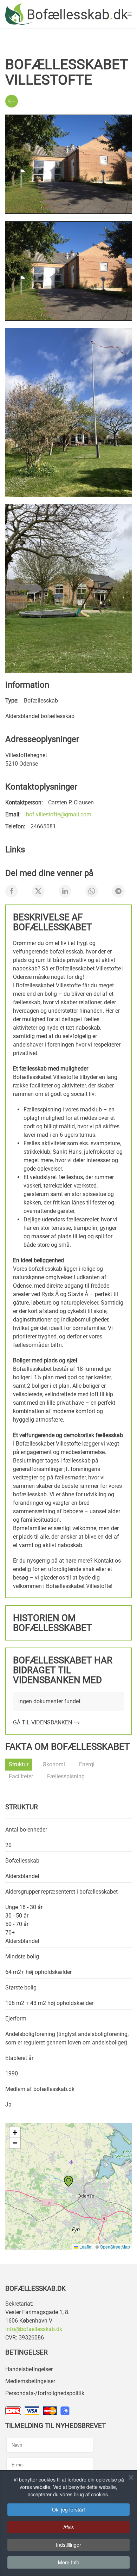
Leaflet (85, 2247)
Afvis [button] (68, 2527)
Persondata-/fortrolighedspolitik (45, 2393)
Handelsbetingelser (29, 2369)
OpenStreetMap (115, 2247)
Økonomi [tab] (54, 1764)
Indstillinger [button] (68, 2545)
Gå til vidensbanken (43, 1722)
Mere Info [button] (69, 2562)
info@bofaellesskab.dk (34, 2329)
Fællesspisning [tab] (66, 1776)
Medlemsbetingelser (30, 2381)
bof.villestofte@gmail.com (59, 814)
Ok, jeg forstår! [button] (68, 2509)
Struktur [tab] (19, 1764)
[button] (130, 14)
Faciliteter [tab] (21, 1776)
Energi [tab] (87, 1764)
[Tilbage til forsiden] (66, 14)
